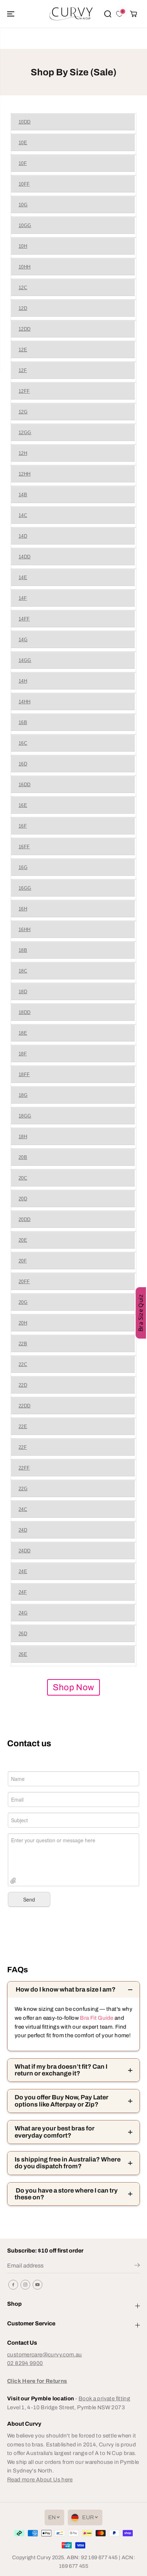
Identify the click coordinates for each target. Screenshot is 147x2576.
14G (23, 640)
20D (23, 1199)
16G (23, 867)
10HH (25, 267)
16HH (25, 930)
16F (23, 826)
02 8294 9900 (25, 2363)
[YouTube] (37, 2285)
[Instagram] (25, 2285)
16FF (24, 847)
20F (23, 1261)
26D (23, 1634)
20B (23, 1157)
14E (23, 578)
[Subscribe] (137, 2266)
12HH (25, 474)
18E (23, 1033)
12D (23, 308)
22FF (24, 1468)
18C (23, 971)
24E (23, 1571)
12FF (24, 391)
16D (23, 764)
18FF (24, 1074)
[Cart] (133, 14)
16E (23, 805)
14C (23, 515)
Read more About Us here (40, 2479)
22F (23, 1447)
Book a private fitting (104, 2398)
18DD (25, 1012)
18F (23, 1054)
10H (23, 246)
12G (23, 412)
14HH (25, 702)
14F (23, 598)
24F (23, 1592)
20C (23, 1178)
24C (23, 1509)
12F (23, 370)
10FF (24, 184)
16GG (25, 888)
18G (23, 1095)
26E (23, 1654)
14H (23, 681)
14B (23, 495)
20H (23, 1323)
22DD (25, 1406)
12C (23, 288)
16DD (25, 785)
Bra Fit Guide (96, 2018)
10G (23, 205)
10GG (25, 225)
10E (23, 143)
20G (23, 1302)
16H (23, 909)
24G (23, 1613)
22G (23, 1489)
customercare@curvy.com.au (45, 2354)
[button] (11, 14)
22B (23, 1344)
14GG (25, 660)
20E (23, 1240)
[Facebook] (13, 2285)
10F (23, 163)
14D (23, 536)
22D (23, 1385)
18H (23, 1137)
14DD (25, 557)
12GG (25, 433)
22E (23, 1427)
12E (23, 350)
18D (23, 992)
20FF (24, 1282)
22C (23, 1364)
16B (23, 722)
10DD (25, 122)
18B (23, 950)
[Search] (108, 14)
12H (23, 453)
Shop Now (73, 1687)
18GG (25, 1116)
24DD (25, 1551)
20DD (25, 1219)
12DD (25, 329)
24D (23, 1530)
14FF (24, 619)
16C (23, 743)
